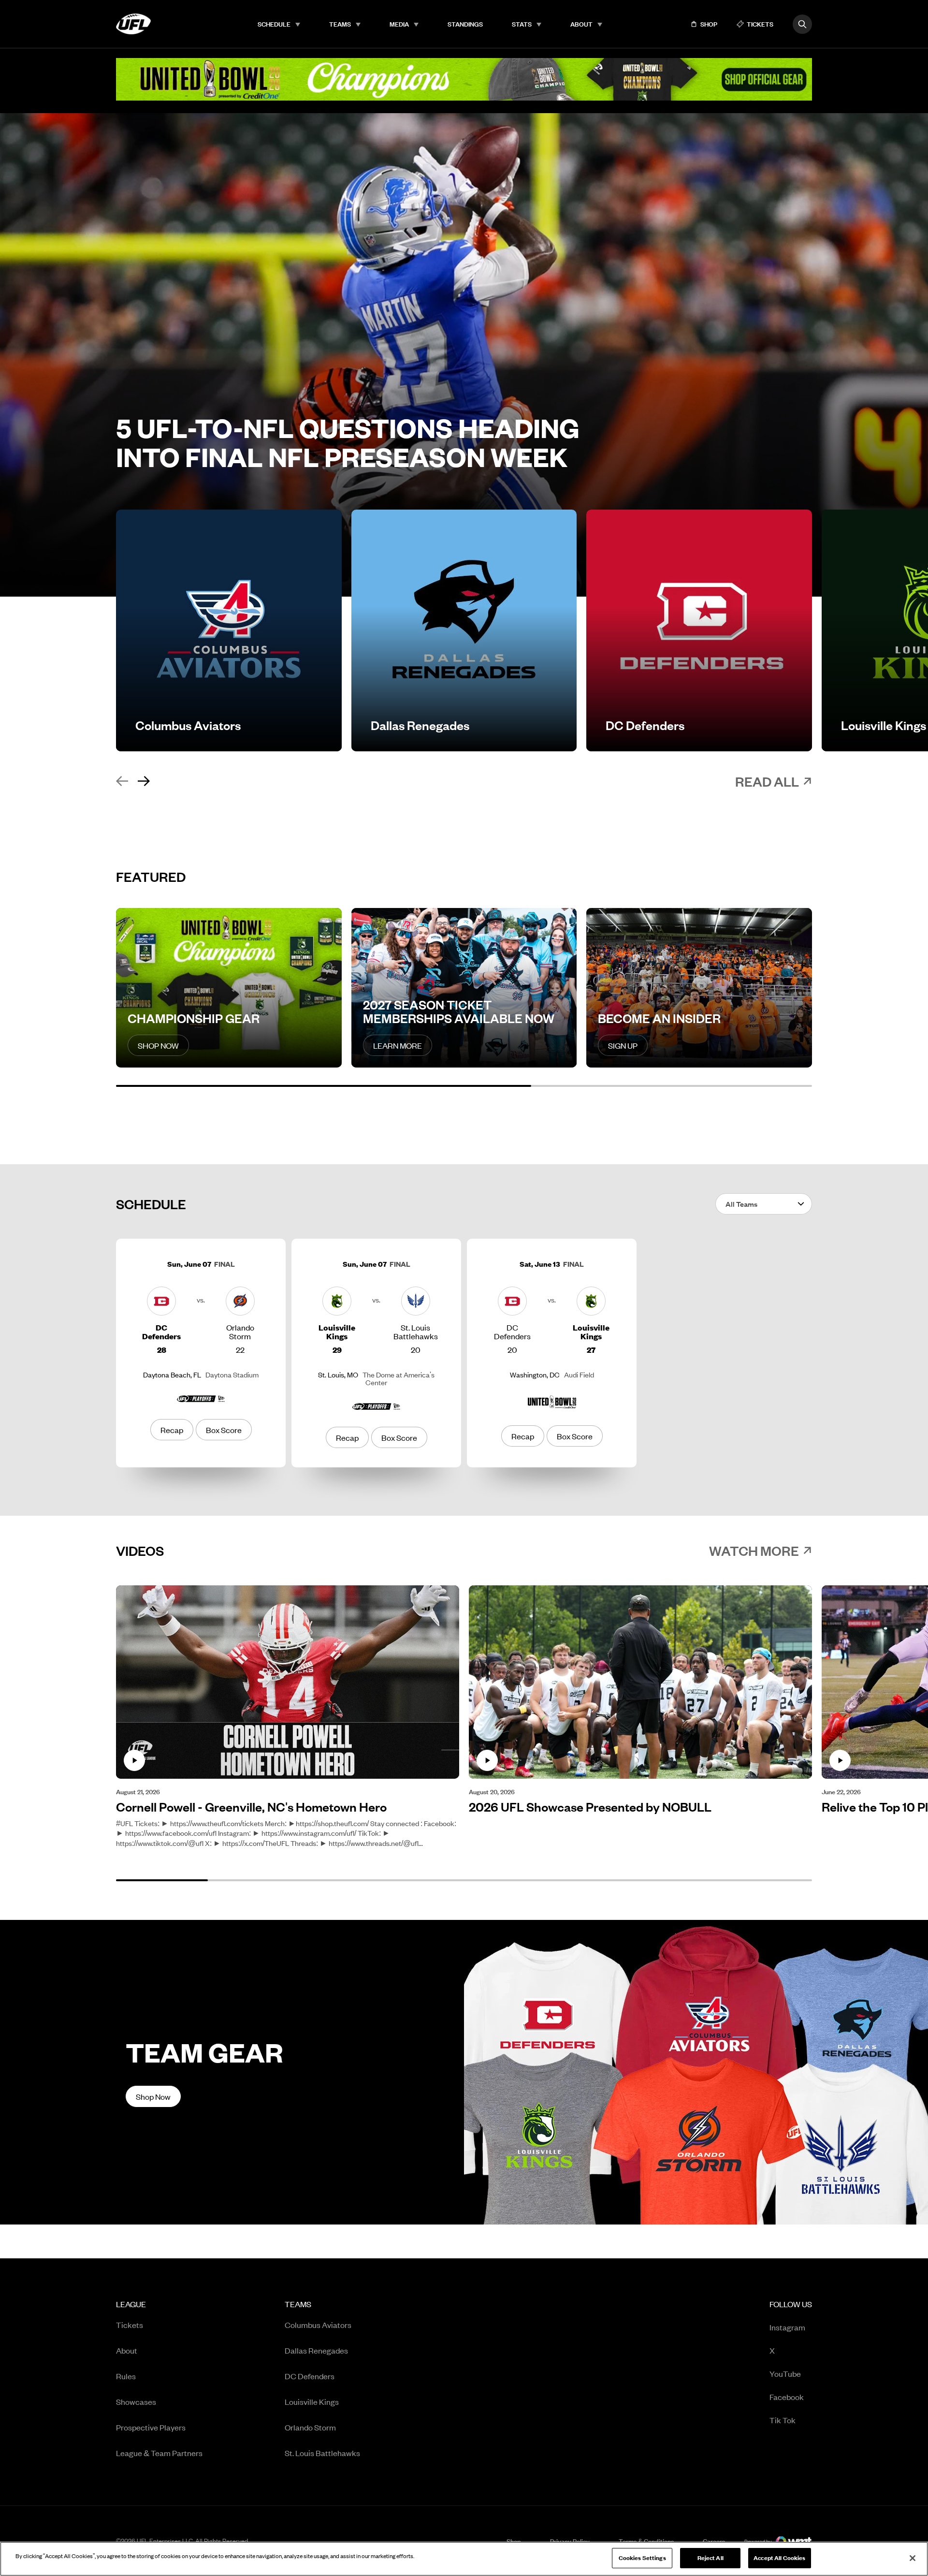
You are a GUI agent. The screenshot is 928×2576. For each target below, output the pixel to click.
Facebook (787, 2396)
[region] (464, 2559)
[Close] (913, 2558)
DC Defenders (310, 2376)
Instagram (787, 2327)
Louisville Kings (312, 2401)
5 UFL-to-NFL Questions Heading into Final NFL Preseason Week (348, 442)
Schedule (274, 24)
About (581, 24)
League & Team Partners (159, 2453)
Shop (514, 2541)
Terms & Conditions (646, 2541)
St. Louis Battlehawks (322, 2453)
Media (399, 24)
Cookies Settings (642, 2558)
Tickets (130, 2325)
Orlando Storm (310, 2427)
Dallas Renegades (316, 2350)
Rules (126, 2376)
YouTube (785, 2373)
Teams (340, 24)
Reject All (710, 2558)
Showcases (136, 2401)
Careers (714, 2541)
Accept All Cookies (779, 2558)
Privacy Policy (570, 2541)
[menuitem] (279, 24)
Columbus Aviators (318, 2325)
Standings (465, 24)
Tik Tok (783, 2420)
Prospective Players (151, 2427)
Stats (522, 24)
